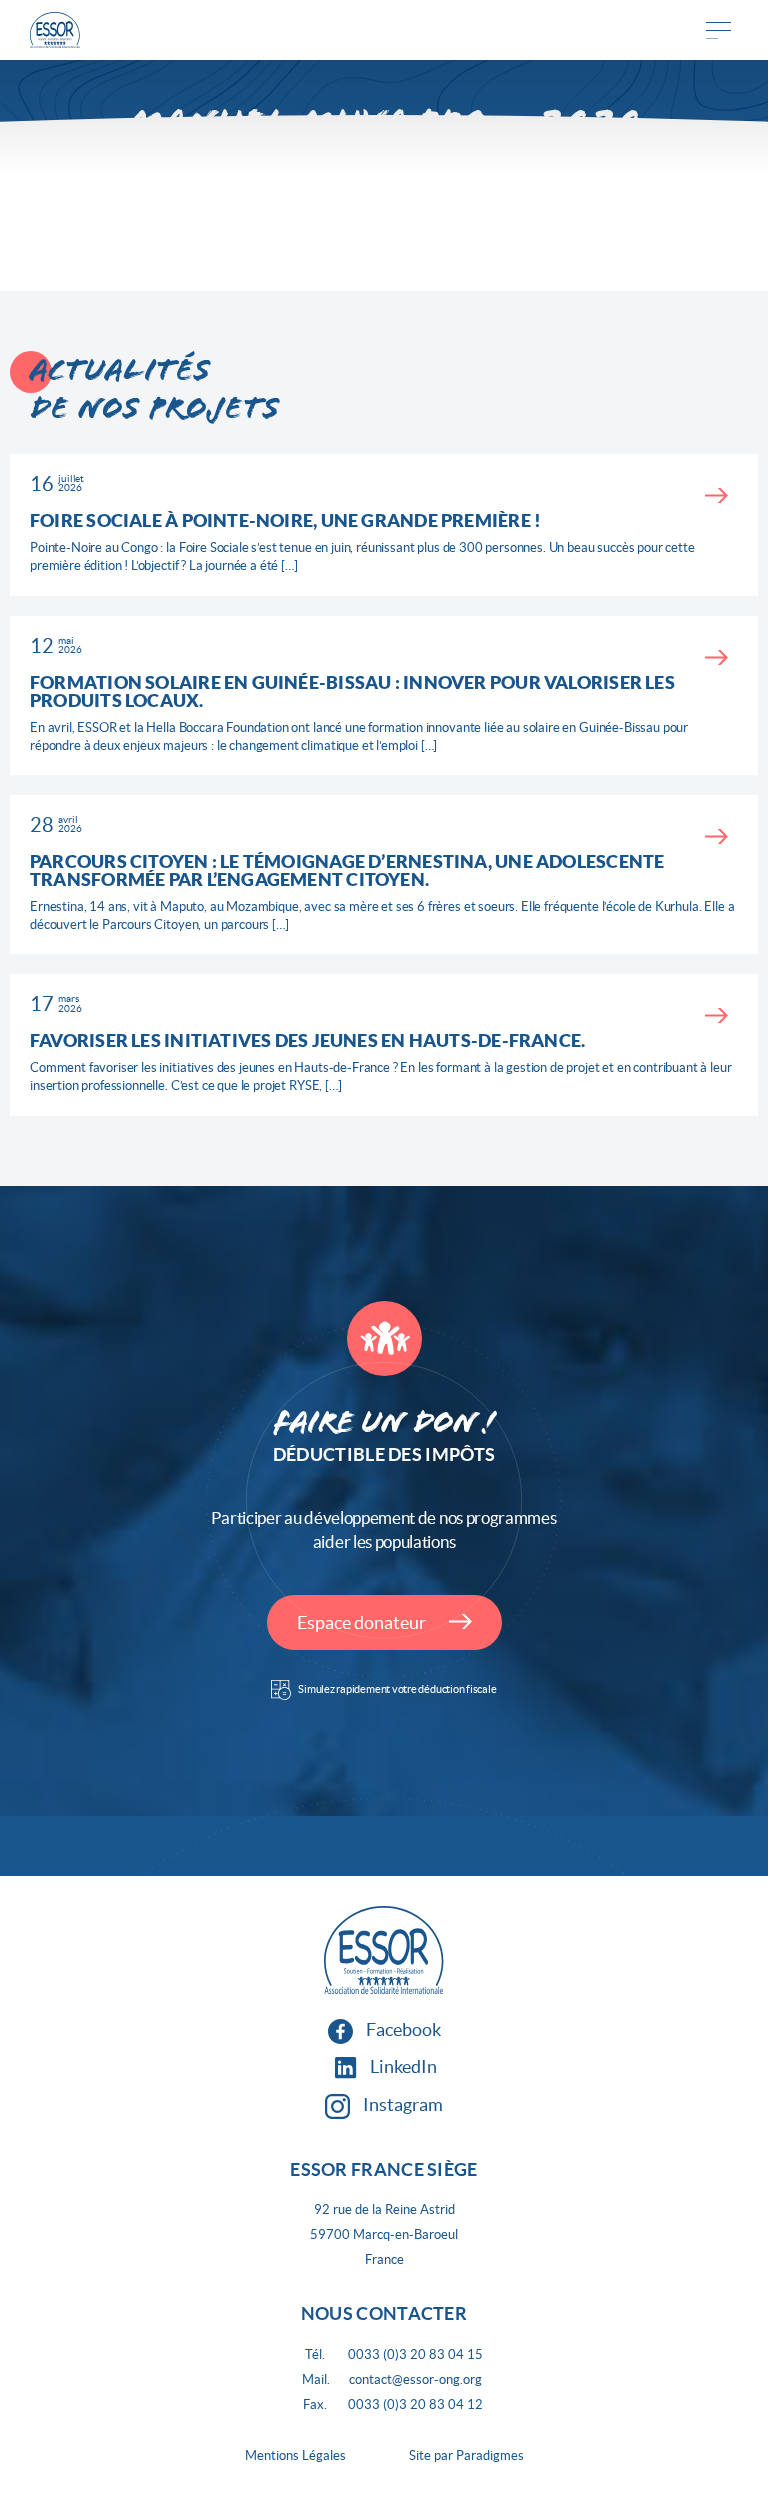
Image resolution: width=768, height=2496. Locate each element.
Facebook (402, 2029)
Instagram (401, 2104)
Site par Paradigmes (466, 2455)
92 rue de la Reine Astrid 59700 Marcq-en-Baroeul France (384, 2234)
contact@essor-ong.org (415, 2379)
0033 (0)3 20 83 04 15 (415, 2354)
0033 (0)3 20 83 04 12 (415, 2404)
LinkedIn (402, 2066)
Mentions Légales (295, 2455)
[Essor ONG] (55, 30)
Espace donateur (363, 1622)
